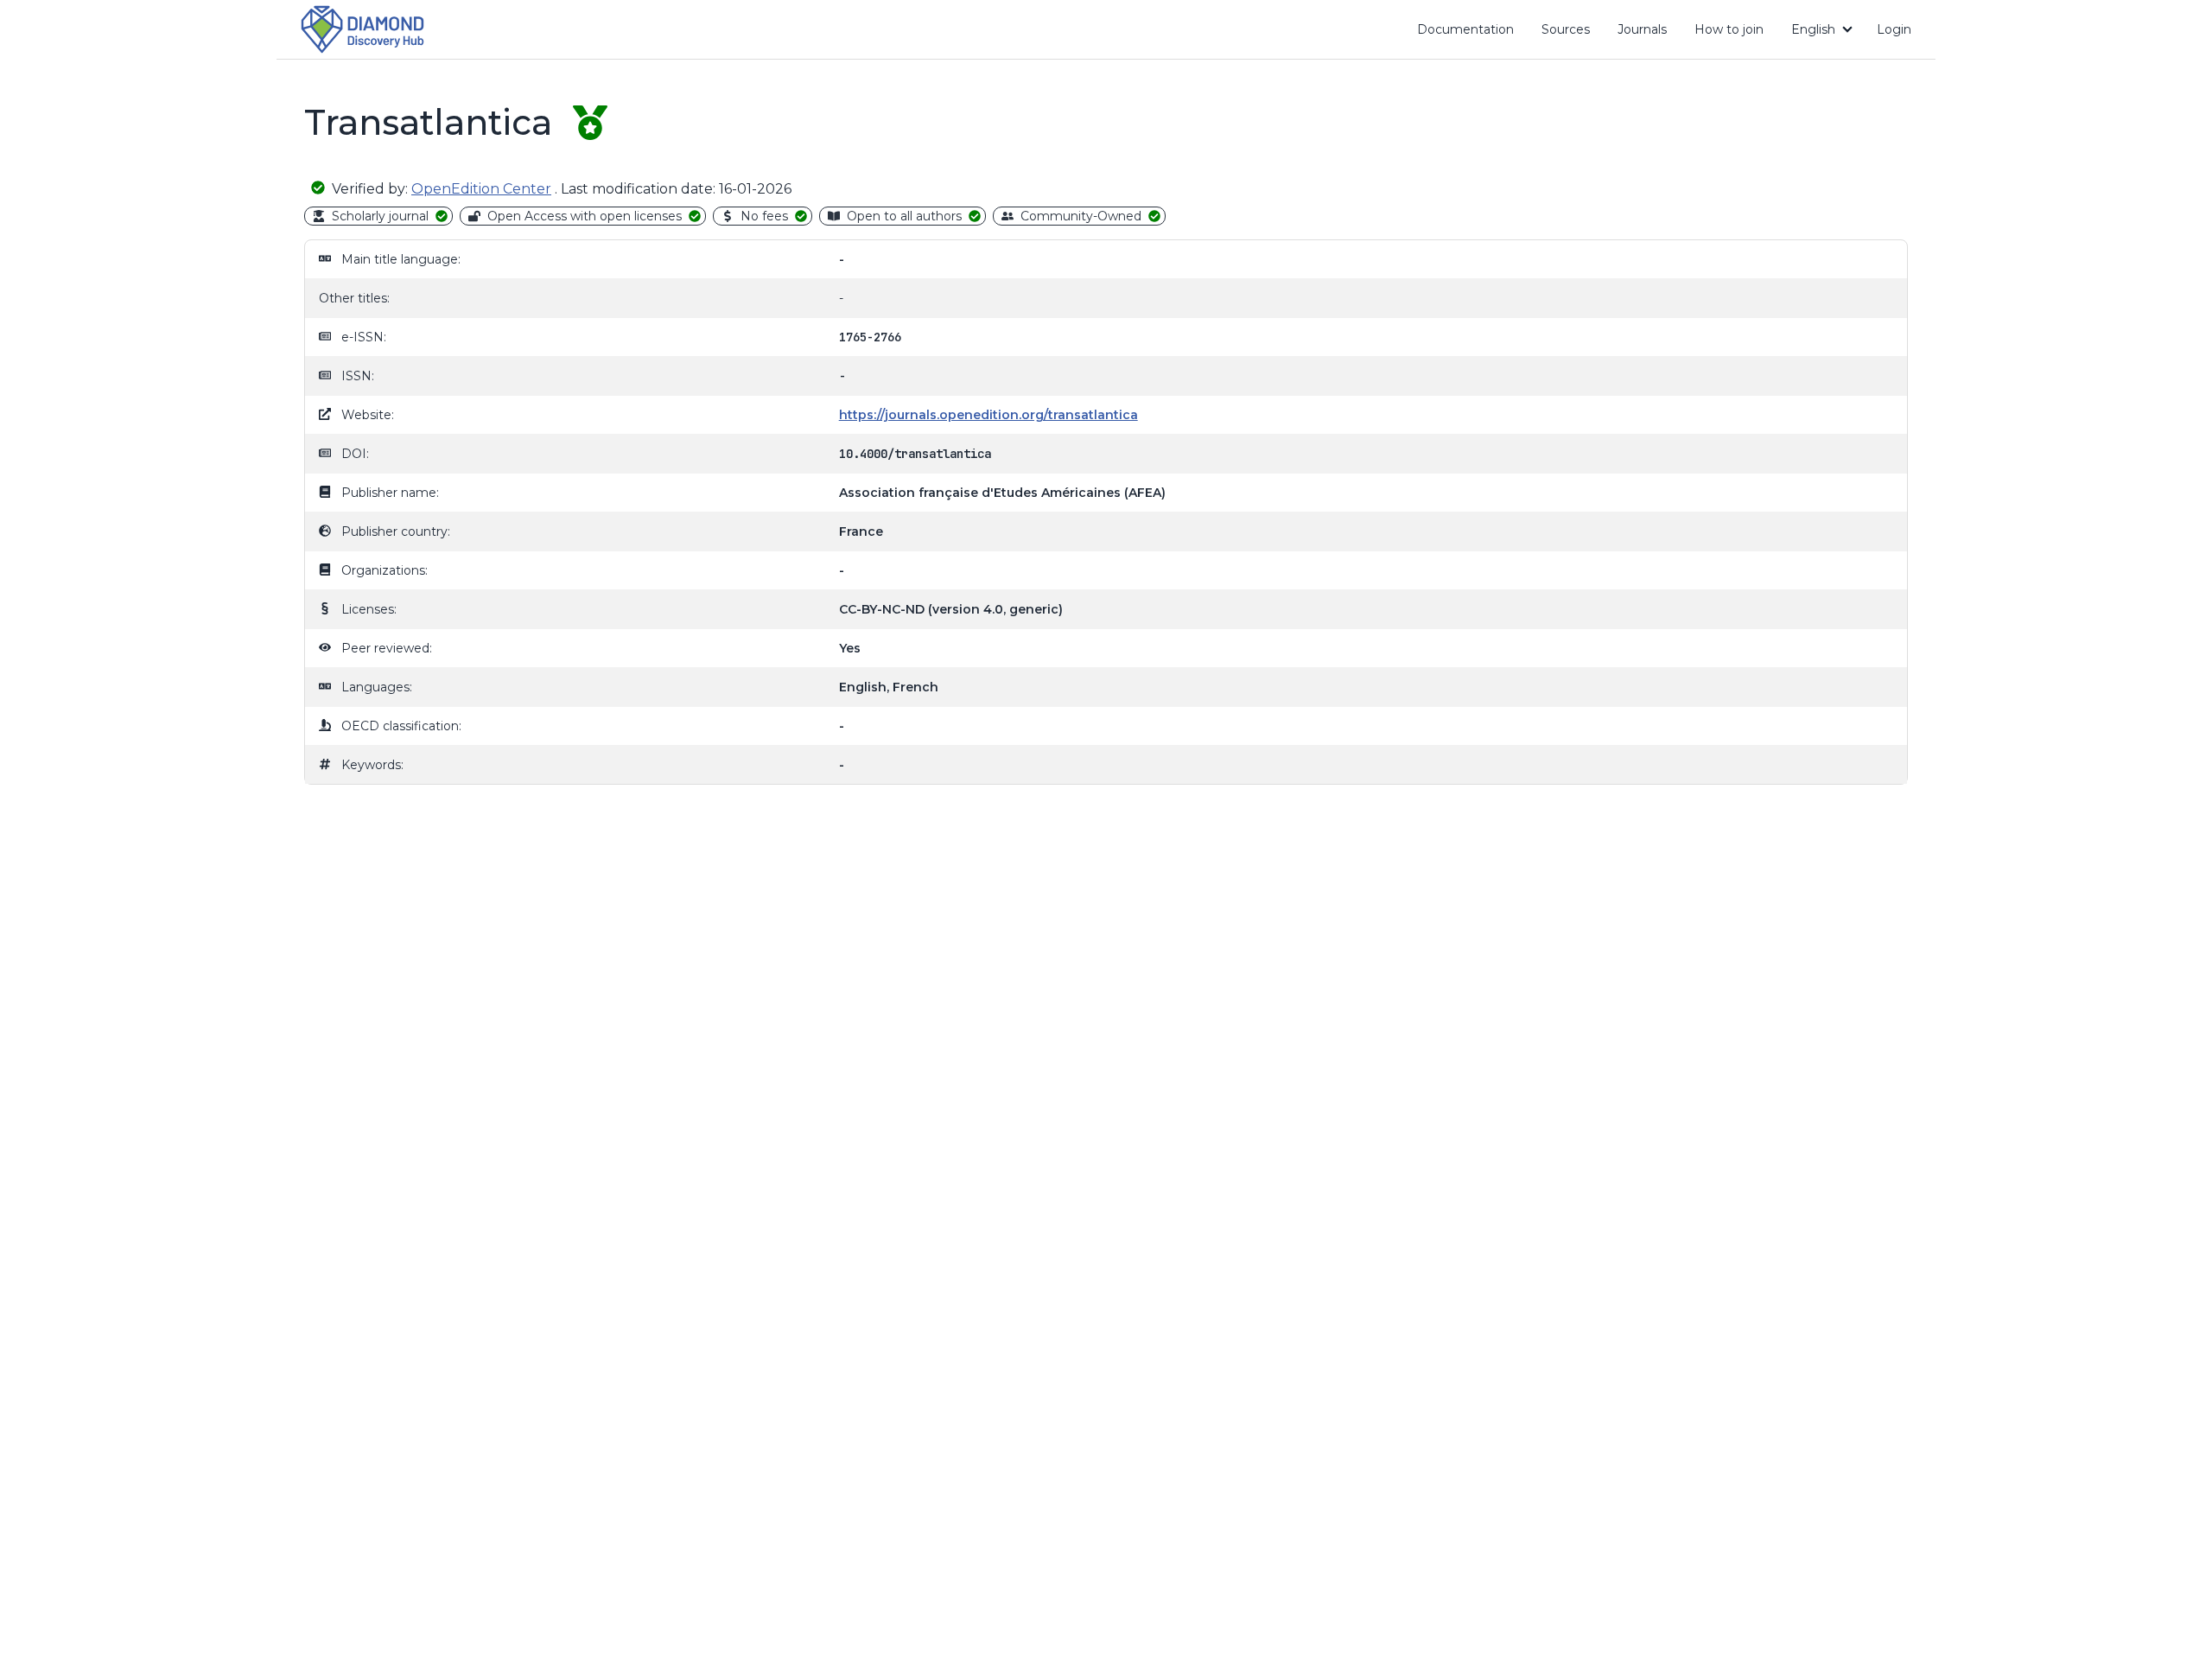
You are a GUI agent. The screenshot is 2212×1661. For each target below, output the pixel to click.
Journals (1642, 29)
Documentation (1472, 33)
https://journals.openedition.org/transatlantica (988, 415)
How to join (1735, 33)
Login (1894, 29)
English (1813, 29)
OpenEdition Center (481, 189)
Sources (1566, 29)
